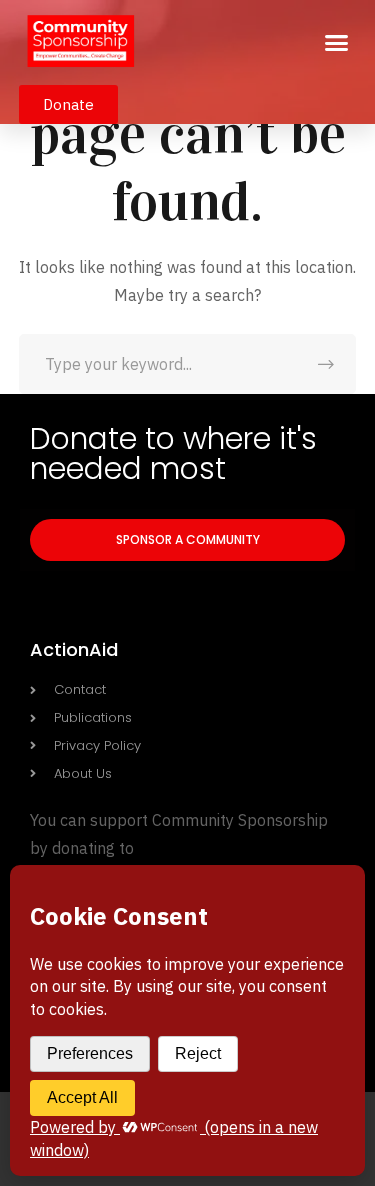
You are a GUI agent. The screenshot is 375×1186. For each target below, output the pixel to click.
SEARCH (326, 364)
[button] (337, 43)
